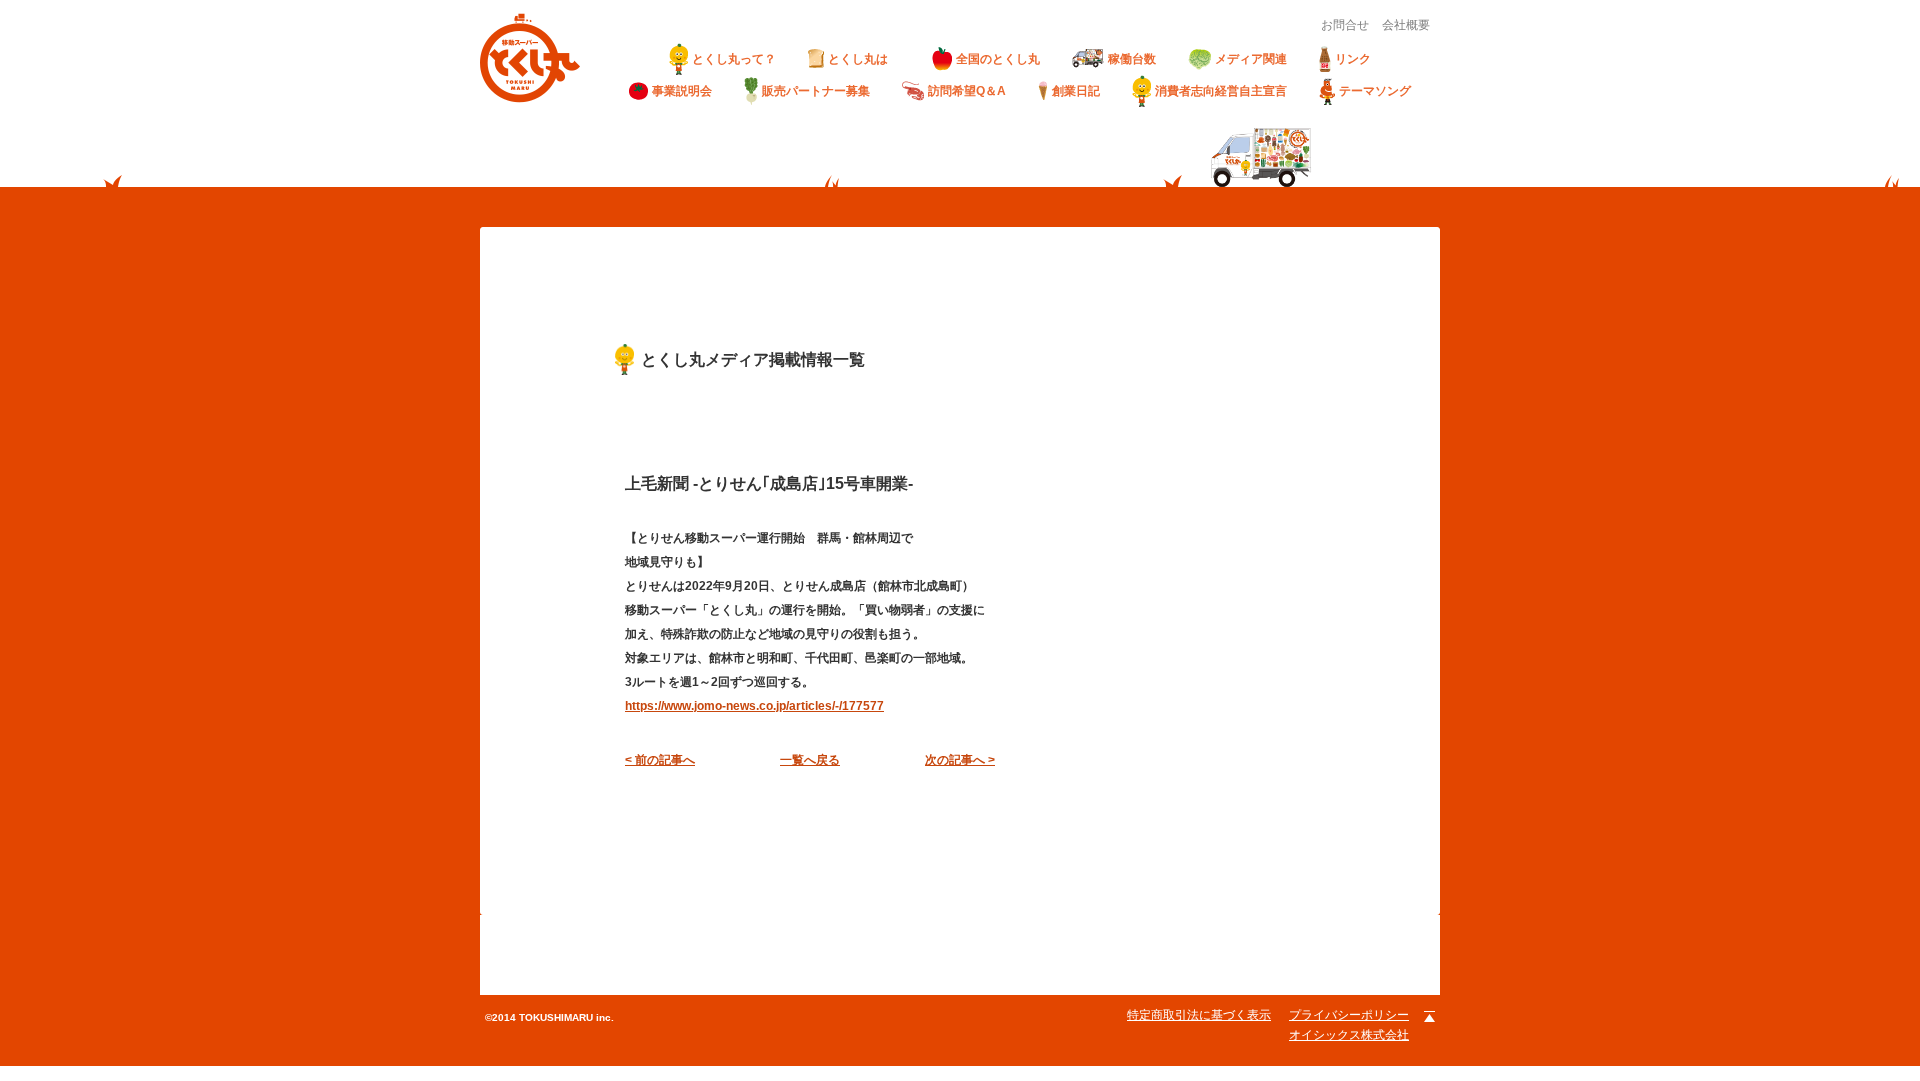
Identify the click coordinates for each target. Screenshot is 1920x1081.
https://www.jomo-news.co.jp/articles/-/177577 (754, 706)
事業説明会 (682, 91)
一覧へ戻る (810, 760)
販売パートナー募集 (816, 91)
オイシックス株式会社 (1349, 1035)
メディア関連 (1251, 59)
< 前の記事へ (660, 760)
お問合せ (1345, 25)
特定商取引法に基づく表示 (1199, 1015)
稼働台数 (1132, 59)
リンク (1353, 59)
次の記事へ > (960, 760)
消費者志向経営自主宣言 (1221, 91)
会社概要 (1406, 25)
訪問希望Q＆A (967, 91)
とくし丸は (864, 59)
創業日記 (1076, 91)
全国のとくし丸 (998, 59)
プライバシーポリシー (1349, 1015)
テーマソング (1375, 91)
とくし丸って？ (734, 59)
